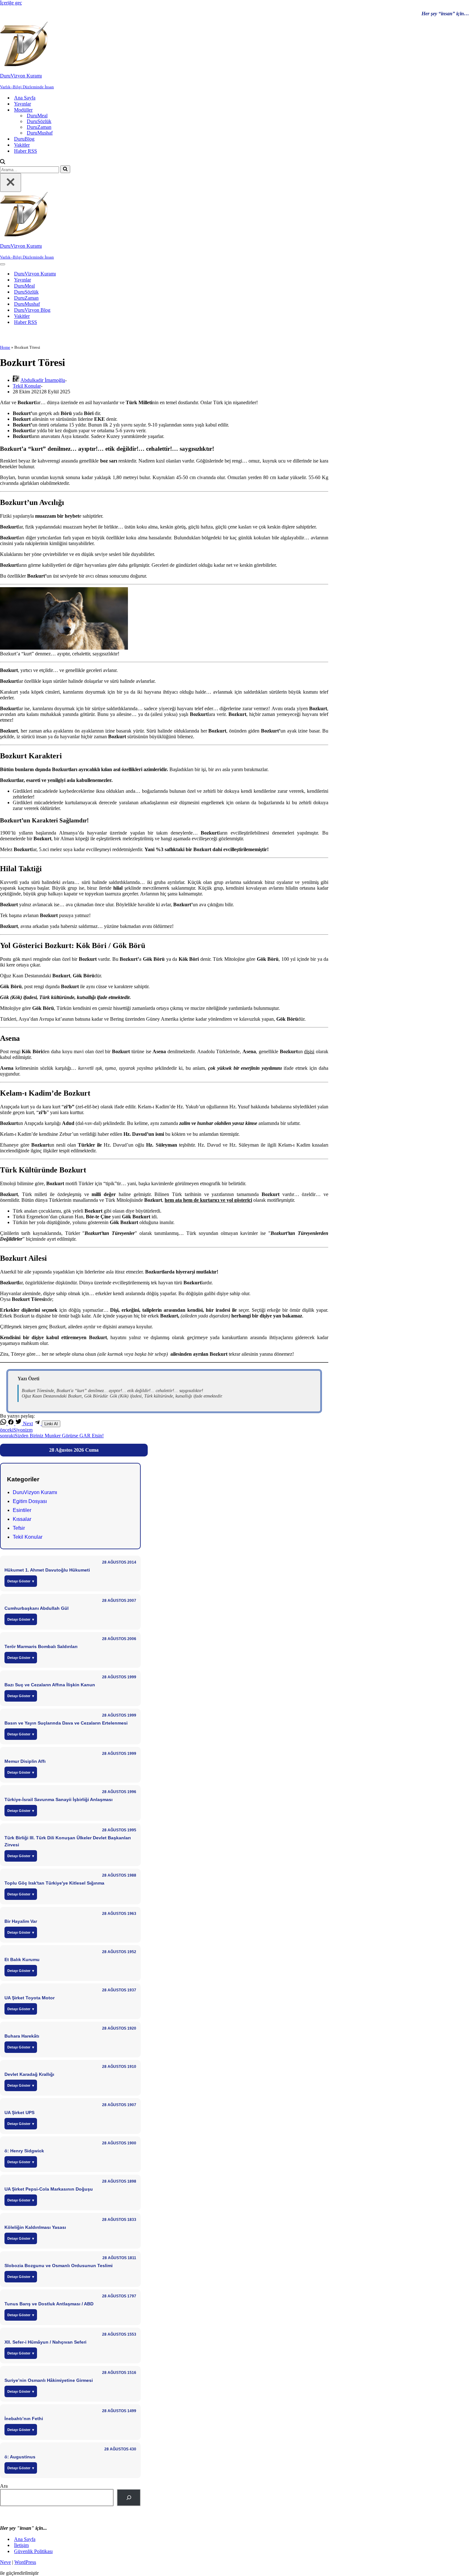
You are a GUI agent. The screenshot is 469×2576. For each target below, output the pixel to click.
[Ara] (3, 162)
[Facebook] (11, 1423)
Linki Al (51, 1424)
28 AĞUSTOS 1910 (119, 2067)
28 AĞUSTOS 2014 (119, 1562)
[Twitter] (19, 1423)
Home (5, 347)
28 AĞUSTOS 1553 (119, 2334)
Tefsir (19, 1528)
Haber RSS (26, 151)
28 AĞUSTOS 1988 (119, 1875)
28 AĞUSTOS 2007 (119, 1601)
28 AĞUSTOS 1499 (119, 2411)
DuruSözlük (39, 121)
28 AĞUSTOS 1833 (119, 2220)
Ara (4, 2486)
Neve (5, 2562)
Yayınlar (22, 104)
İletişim (21, 2545)
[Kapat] (11, 182)
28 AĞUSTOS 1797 (119, 2296)
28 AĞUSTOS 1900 (119, 2143)
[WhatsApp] (4, 1423)
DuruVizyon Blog (32, 310)
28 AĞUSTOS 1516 (119, 2373)
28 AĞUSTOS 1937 (119, 1990)
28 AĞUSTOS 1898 (119, 2181)
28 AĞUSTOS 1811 (119, 2258)
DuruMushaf (40, 133)
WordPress (25, 2562)
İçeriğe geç (11, 3)
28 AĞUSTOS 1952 (119, 1952)
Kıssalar (22, 1519)
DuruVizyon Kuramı (35, 274)
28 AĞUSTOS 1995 (119, 1830)
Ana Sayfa (25, 98)
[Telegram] (38, 1423)
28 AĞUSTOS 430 (120, 2449)
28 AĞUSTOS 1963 (119, 1914)
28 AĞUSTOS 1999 (119, 1677)
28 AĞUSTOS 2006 (119, 1639)
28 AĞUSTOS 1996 (119, 1792)
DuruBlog (24, 139)
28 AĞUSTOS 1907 (119, 2105)
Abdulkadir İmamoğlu (43, 380)
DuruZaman (39, 127)
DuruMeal (37, 116)
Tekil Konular (27, 386)
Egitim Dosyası (30, 1501)
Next (28, 1423)
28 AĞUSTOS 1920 (119, 2028)
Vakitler (22, 145)
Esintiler (22, 1510)
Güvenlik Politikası (33, 2551)
